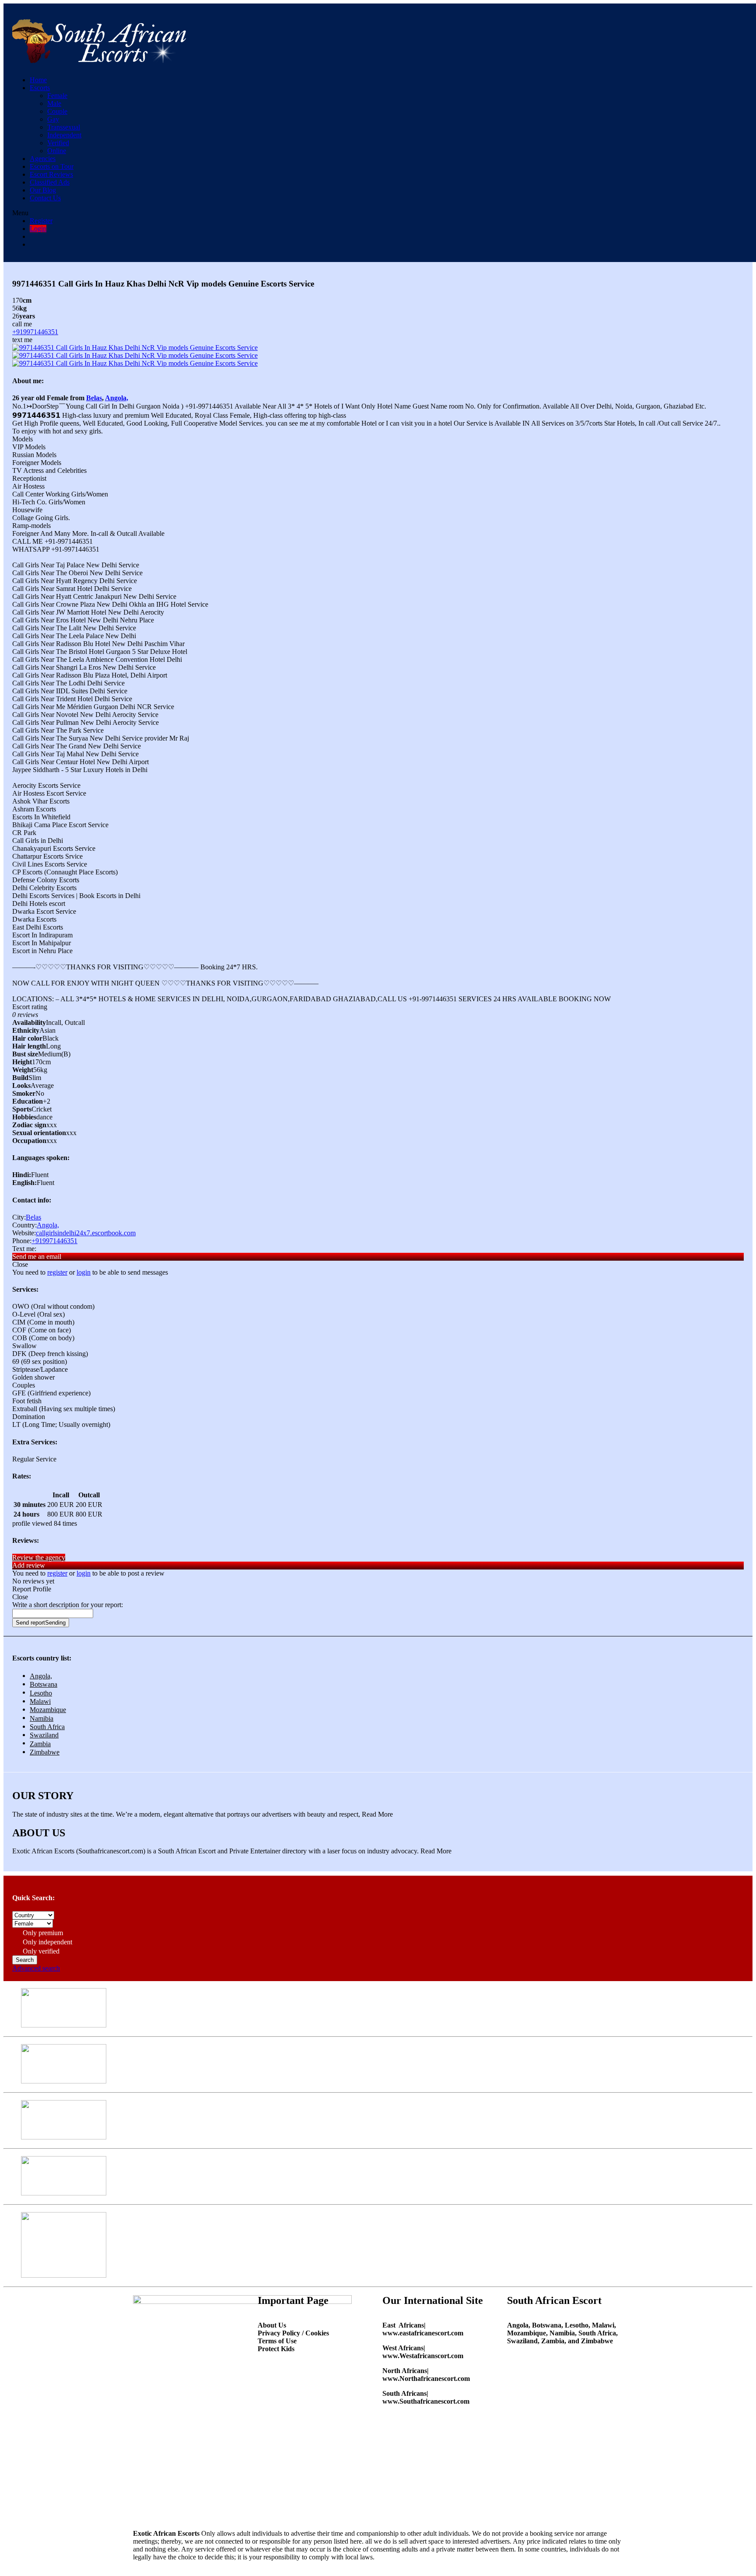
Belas (94, 398)
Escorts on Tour (52, 166)
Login (38, 229)
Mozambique (48, 1710)
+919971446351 (35, 332)
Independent (64, 135)
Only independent (47, 1942)
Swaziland (44, 1735)
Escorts (40, 88)
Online (57, 151)
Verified (58, 143)
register (57, 1272)
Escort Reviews (51, 174)
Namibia (42, 1718)
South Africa (47, 1727)
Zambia (40, 1744)
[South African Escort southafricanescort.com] (100, 58)
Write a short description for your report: (68, 1605)
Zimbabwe (45, 1752)
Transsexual (64, 127)
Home (38, 80)
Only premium (42, 1933)
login (84, 1272)
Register (41, 221)
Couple (57, 111)
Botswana (44, 1684)
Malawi (40, 1701)
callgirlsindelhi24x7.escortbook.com (86, 1233)
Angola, (117, 398)
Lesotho (41, 1693)
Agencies (43, 159)
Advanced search (36, 1968)
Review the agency (39, 1557)
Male (54, 103)
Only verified (40, 1951)
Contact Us (45, 198)
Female (57, 96)
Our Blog (43, 190)
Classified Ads (50, 182)
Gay (53, 119)
